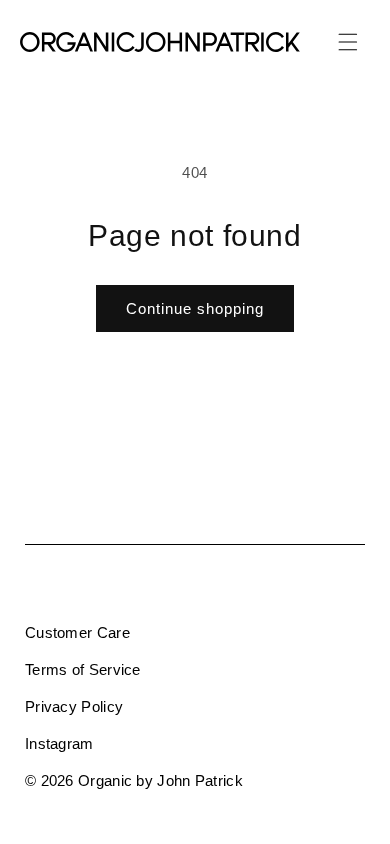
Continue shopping (195, 308)
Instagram (59, 743)
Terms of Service (83, 669)
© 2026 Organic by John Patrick (134, 780)
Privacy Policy (74, 706)
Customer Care (77, 632)
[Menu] (348, 42)
